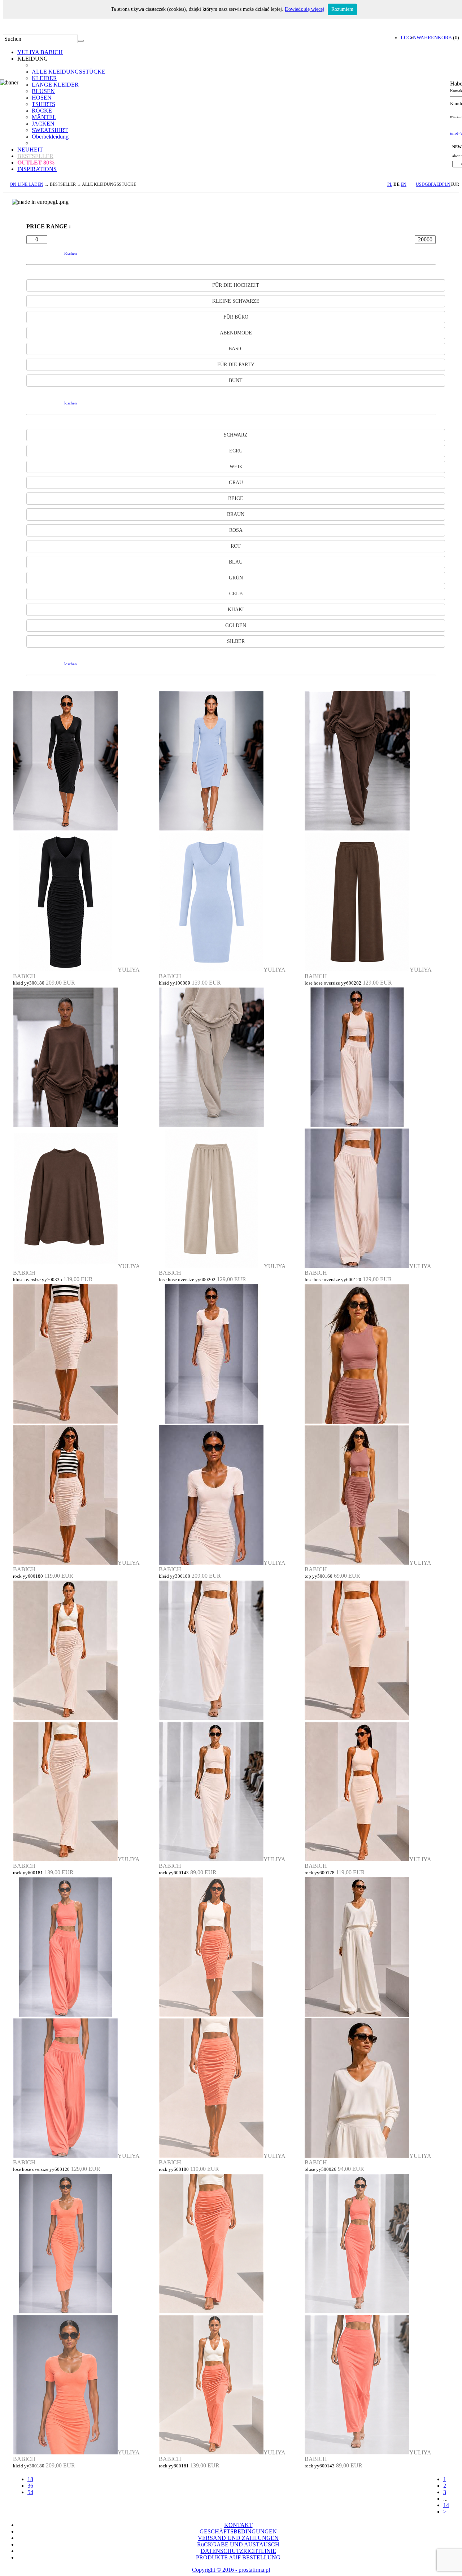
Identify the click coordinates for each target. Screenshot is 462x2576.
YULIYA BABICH (40, 52)
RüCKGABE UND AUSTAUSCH (238, 2544)
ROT (236, 546)
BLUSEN (43, 91)
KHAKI (236, 610)
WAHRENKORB (434, 38)
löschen (71, 253)
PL (390, 184)
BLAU (236, 562)
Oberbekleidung (50, 137)
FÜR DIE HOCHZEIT (236, 285)
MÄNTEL (44, 117)
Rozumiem (342, 9)
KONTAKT (238, 2525)
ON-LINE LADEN (27, 184)
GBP (429, 184)
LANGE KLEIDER (55, 85)
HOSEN (42, 98)
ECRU (236, 451)
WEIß (236, 467)
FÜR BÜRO (236, 317)
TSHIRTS (43, 104)
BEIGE (236, 498)
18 (30, 2479)
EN (404, 184)
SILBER (236, 641)
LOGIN (409, 38)
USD (420, 184)
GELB (236, 594)
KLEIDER (44, 78)
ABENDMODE (236, 333)
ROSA (236, 530)
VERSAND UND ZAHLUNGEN (238, 2538)
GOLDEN (236, 625)
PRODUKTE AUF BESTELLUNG (238, 2557)
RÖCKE (42, 111)
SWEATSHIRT (50, 130)
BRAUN (236, 514)
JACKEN (43, 124)
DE (396, 184)
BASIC (236, 349)
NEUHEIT (30, 150)
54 (30, 2492)
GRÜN (236, 578)
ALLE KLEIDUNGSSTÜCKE (69, 72)
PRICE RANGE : (49, 226)
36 (30, 2486)
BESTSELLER (35, 156)
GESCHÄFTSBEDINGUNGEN (238, 2531)
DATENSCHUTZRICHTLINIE (238, 2551)
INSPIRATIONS (37, 169)
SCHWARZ (236, 435)
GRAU (236, 483)
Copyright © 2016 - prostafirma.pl (231, 2570)
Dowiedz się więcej (304, 9)
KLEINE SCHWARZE (236, 301)
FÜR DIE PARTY (236, 365)
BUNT (236, 380)
